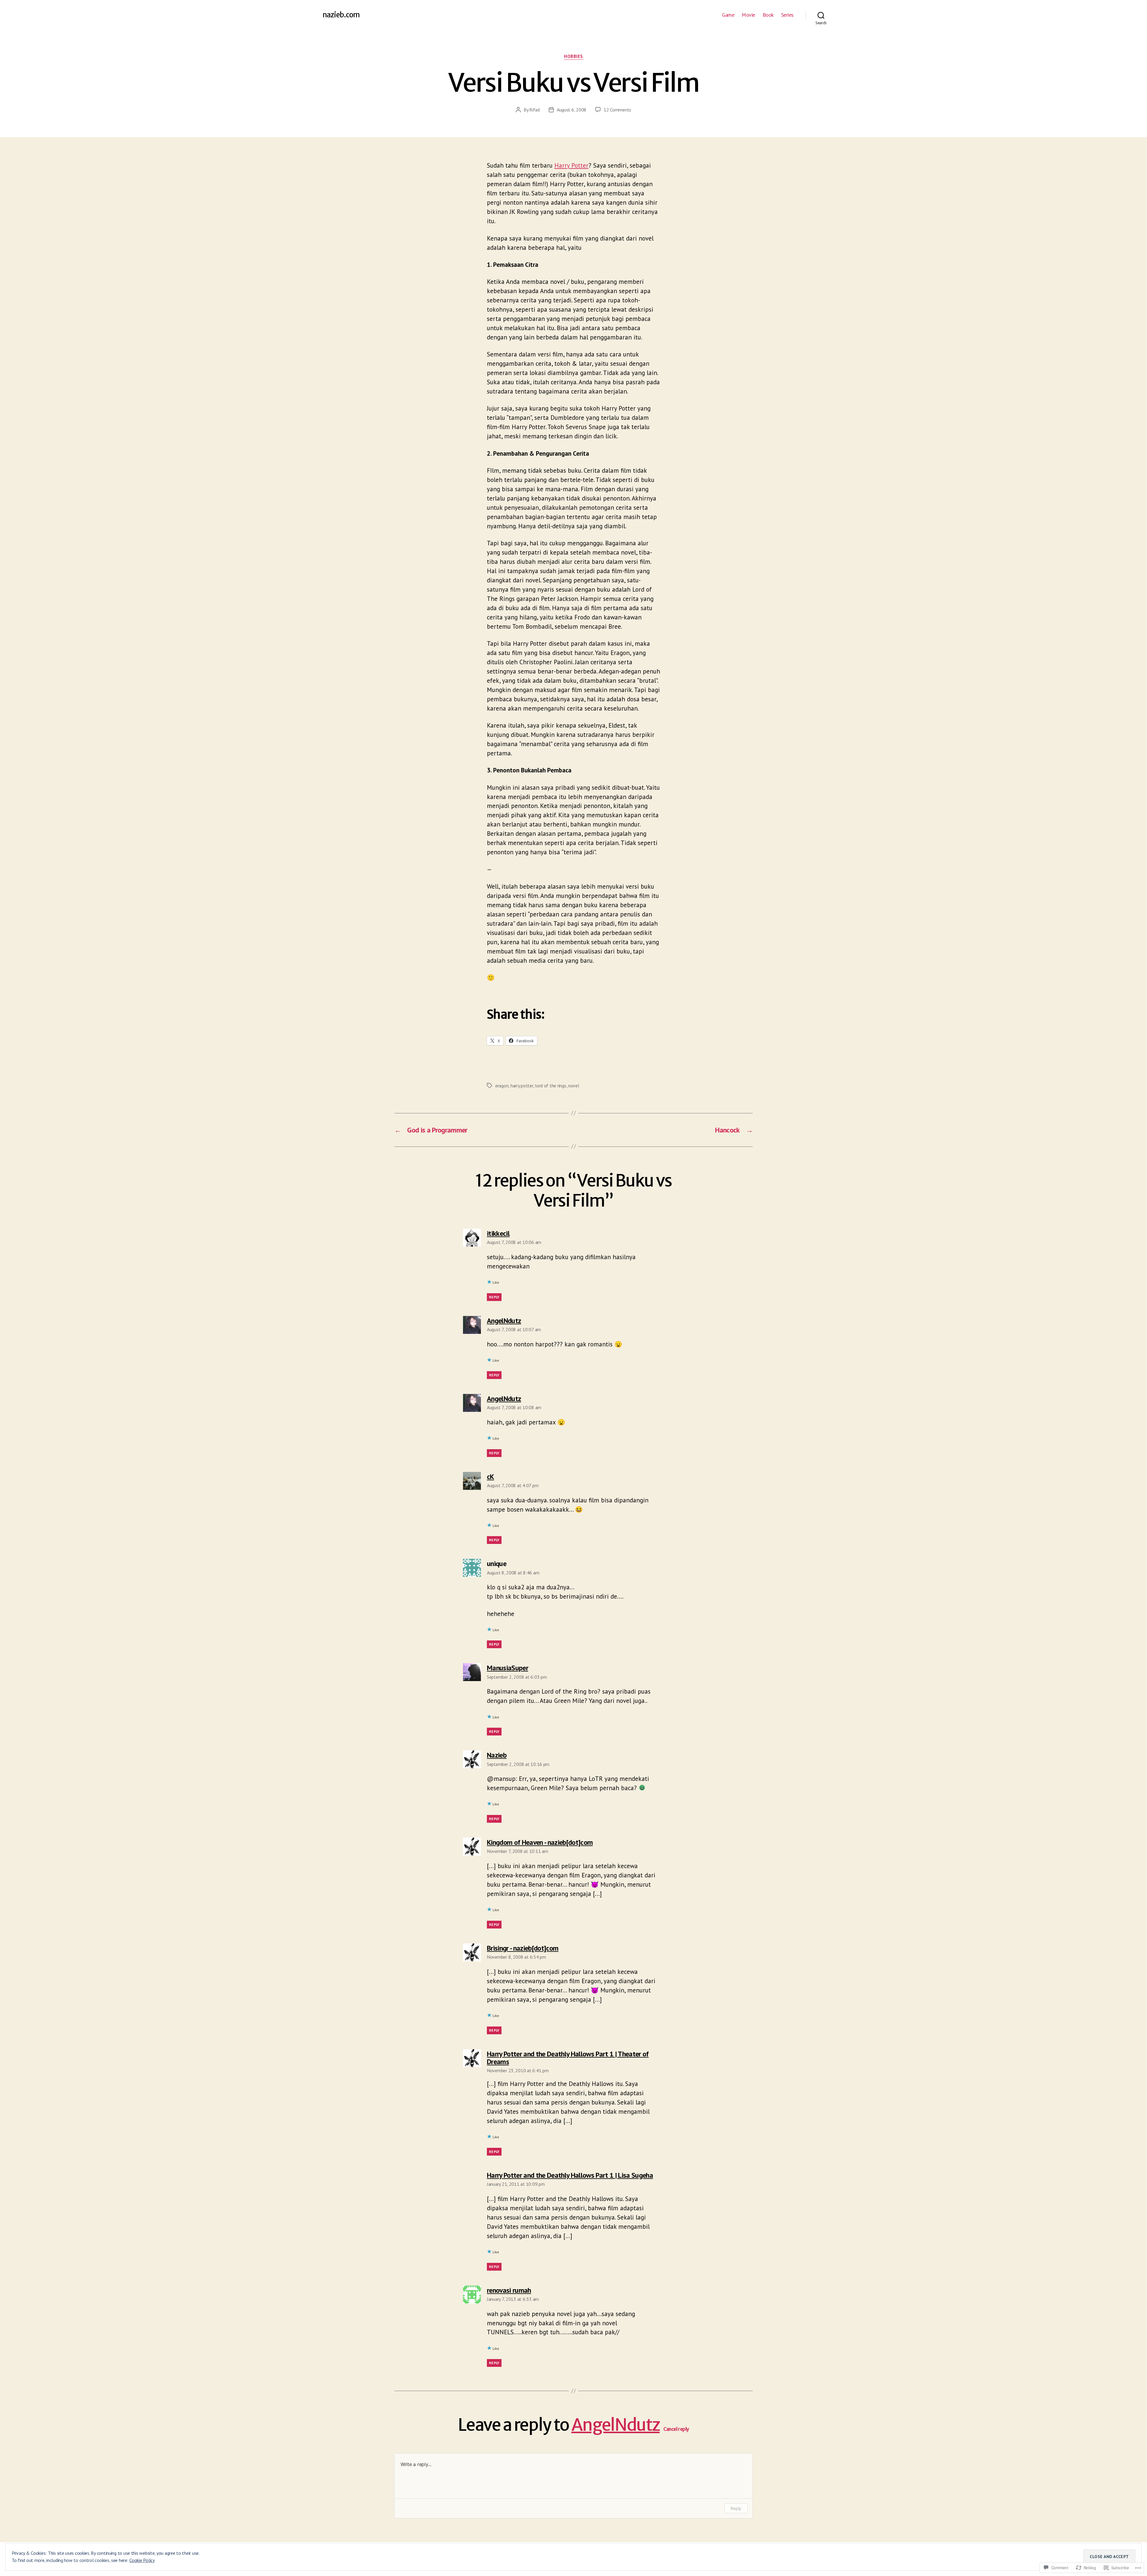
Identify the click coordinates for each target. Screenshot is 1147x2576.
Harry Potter (571, 165)
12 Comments (617, 110)
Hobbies (573, 56)
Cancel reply (676, 2429)
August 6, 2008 (572, 110)
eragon (502, 1086)
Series (787, 15)
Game (728, 15)
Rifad (535, 110)
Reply (494, 1297)
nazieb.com (341, 15)
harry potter (522, 1086)
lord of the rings (551, 1086)
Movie (748, 15)
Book (768, 15)
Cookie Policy (142, 2560)
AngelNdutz (616, 2425)
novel (574, 1086)
